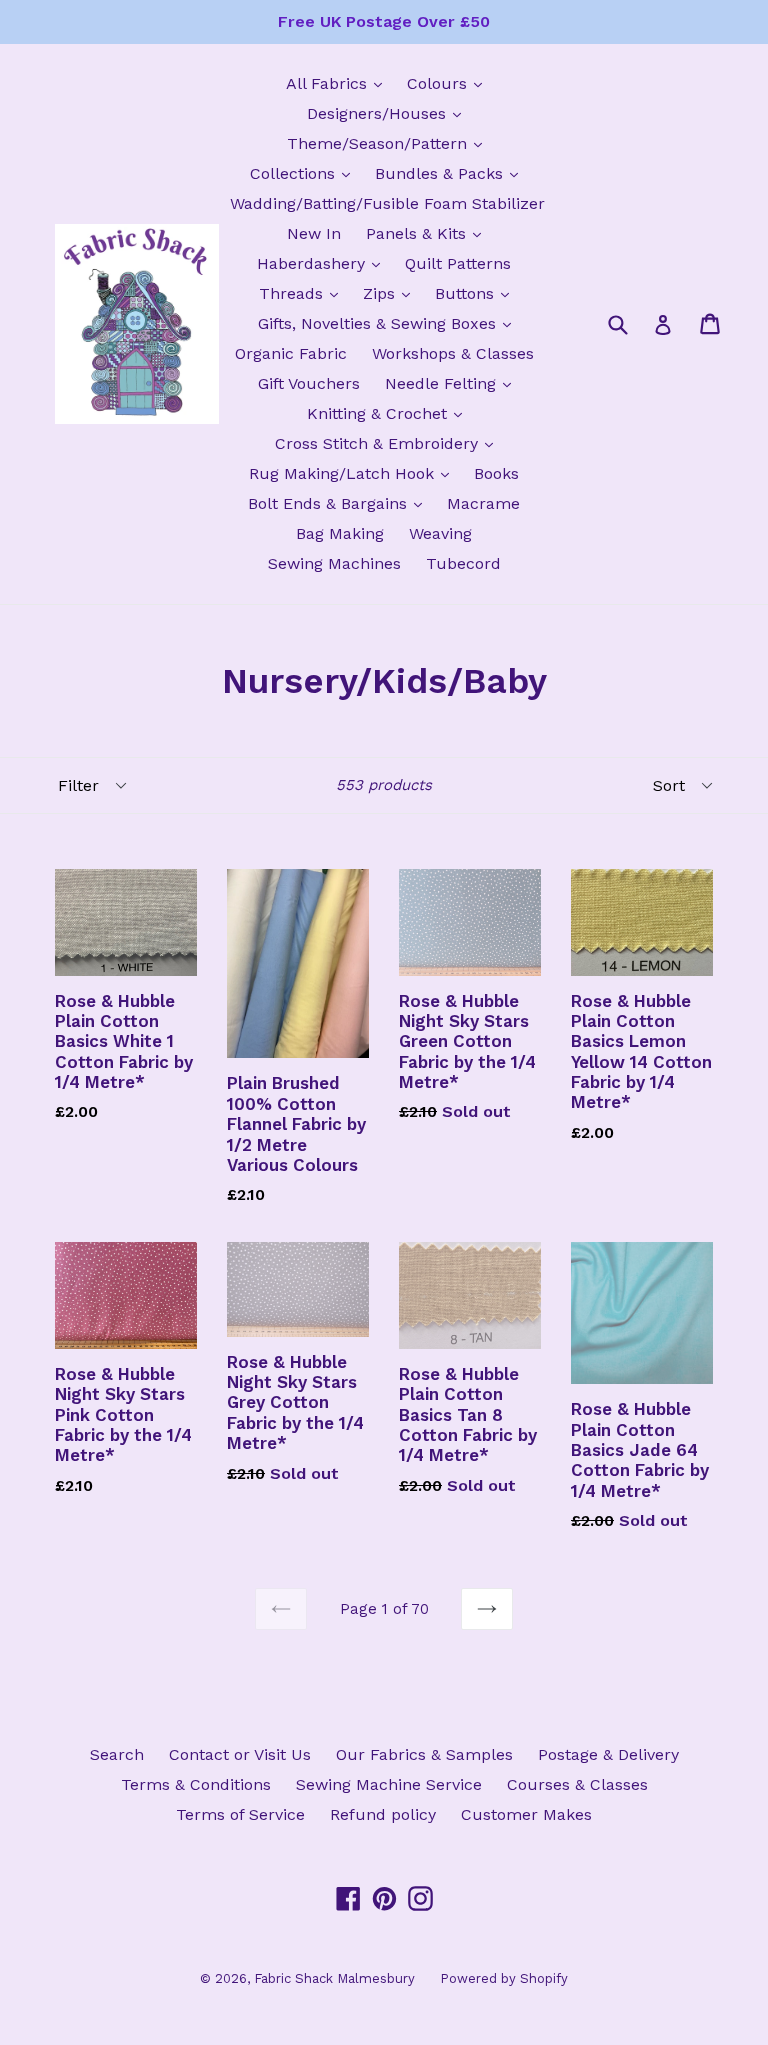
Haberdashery (323, 263)
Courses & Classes (577, 1784)
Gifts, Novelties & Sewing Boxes (389, 323)
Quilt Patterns (458, 263)
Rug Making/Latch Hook (354, 473)
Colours (449, 83)
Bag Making (340, 533)
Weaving (440, 533)
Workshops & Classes (453, 353)
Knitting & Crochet (389, 413)
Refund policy (383, 1814)
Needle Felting (453, 383)
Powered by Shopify (504, 1978)
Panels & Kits (428, 233)
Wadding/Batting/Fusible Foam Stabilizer (387, 203)
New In (314, 233)
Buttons (477, 293)
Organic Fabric (291, 353)
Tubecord (463, 563)
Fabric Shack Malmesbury (334, 1978)
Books (496, 473)
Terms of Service (240, 1814)
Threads (303, 293)
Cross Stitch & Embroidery (389, 443)
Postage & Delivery (608, 1754)
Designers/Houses (389, 113)
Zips (391, 293)
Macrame (483, 503)
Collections (305, 173)
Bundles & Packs (451, 173)
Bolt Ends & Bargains (340, 503)
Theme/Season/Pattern (389, 143)
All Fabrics (339, 83)
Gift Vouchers (309, 383)
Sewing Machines (334, 563)
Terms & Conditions (196, 1784)
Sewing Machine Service (389, 1784)
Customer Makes (526, 1814)
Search (117, 1754)
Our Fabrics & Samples (424, 1754)
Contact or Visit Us (240, 1754)
